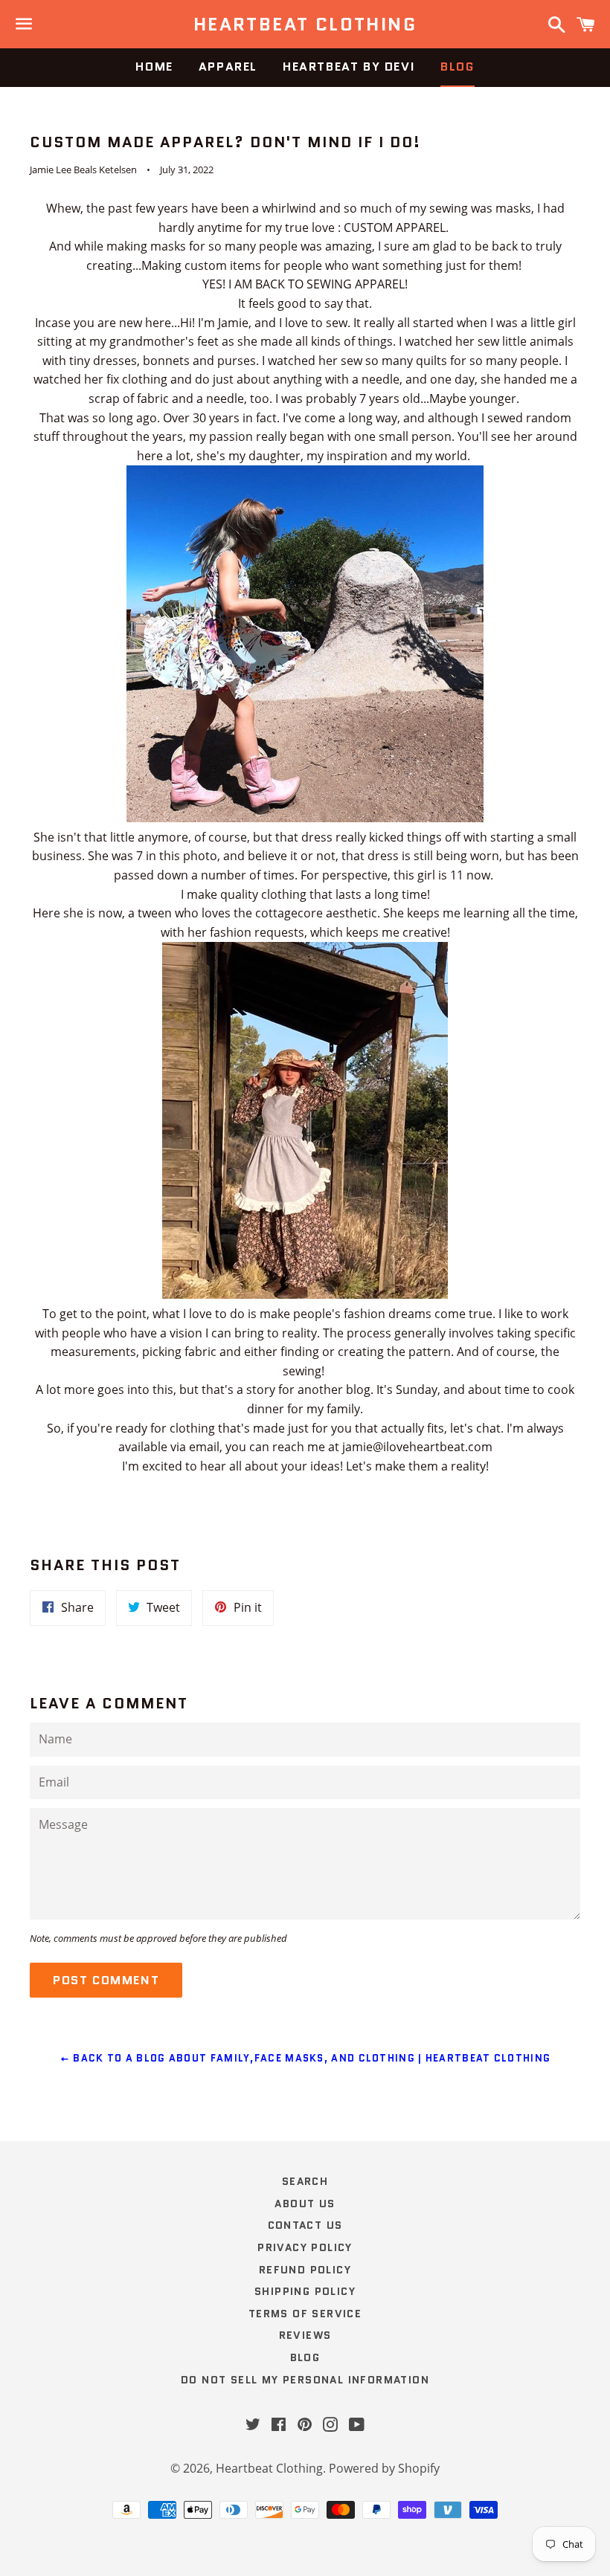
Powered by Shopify (384, 2468)
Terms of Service (305, 2314)
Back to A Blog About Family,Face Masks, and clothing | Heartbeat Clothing (310, 2058)
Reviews (305, 2335)
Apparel (228, 67)
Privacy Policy (305, 2247)
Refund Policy (305, 2270)
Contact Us (305, 2225)
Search (305, 2181)
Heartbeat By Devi (349, 67)
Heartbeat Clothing (305, 25)
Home (154, 67)
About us (305, 2204)
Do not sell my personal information (305, 2380)
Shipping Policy (305, 2291)
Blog (457, 67)
